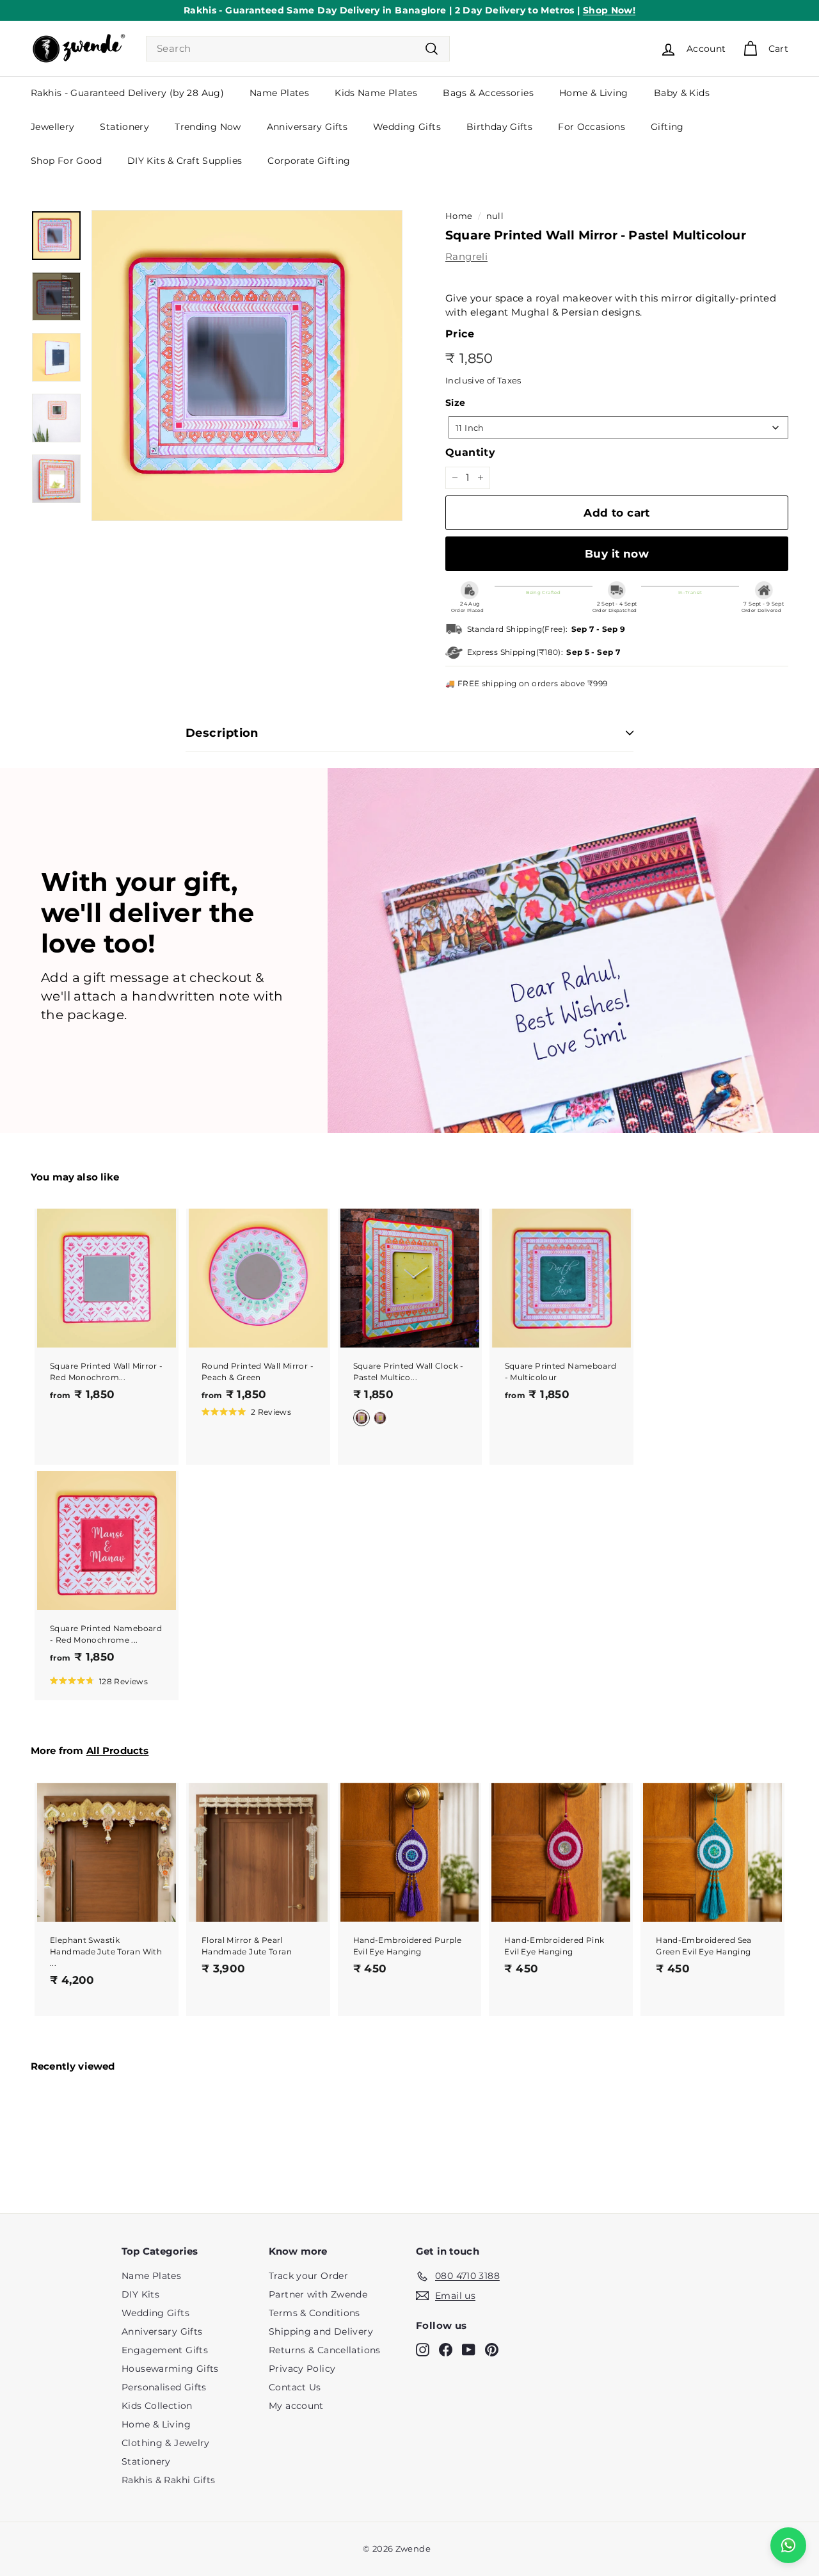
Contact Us (295, 2387)
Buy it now (617, 554)
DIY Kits (140, 2294)
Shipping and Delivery (321, 2331)
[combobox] (298, 49)
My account (296, 2406)
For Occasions (592, 127)
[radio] (362, 1418)
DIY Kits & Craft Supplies (185, 161)
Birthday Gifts (499, 127)
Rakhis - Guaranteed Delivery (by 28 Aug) (127, 93)
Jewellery (52, 127)
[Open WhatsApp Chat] (788, 2545)
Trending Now (208, 127)
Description (222, 733)
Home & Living (594, 93)
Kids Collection (157, 2406)
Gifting (667, 127)
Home (459, 216)
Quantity (470, 452)
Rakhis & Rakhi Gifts (169, 2480)
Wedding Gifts (407, 127)
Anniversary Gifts (307, 127)
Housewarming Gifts (170, 2369)
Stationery (124, 127)
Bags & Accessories (488, 93)
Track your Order (308, 2276)
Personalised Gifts (164, 2387)
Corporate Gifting (309, 161)
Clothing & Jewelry (166, 2443)
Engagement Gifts (165, 2350)
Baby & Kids (682, 93)
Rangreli (466, 256)
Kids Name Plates (376, 93)
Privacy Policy (302, 2369)
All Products (118, 1751)
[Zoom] (247, 366)
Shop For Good (66, 161)
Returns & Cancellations (325, 2350)
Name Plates (279, 93)
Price (460, 334)
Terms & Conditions (314, 2313)
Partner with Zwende (318, 2294)
